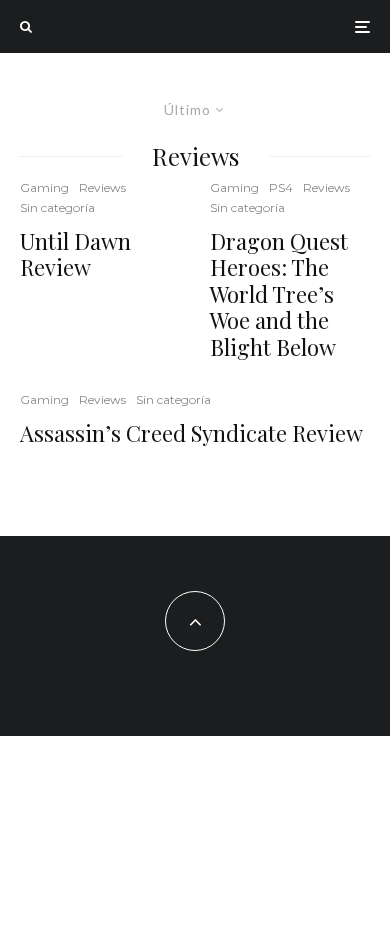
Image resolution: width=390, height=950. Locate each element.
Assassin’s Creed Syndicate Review (191, 433)
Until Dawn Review (75, 254)
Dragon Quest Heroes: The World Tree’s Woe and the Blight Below (279, 294)
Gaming (44, 187)
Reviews (102, 187)
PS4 (281, 187)
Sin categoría (57, 207)
